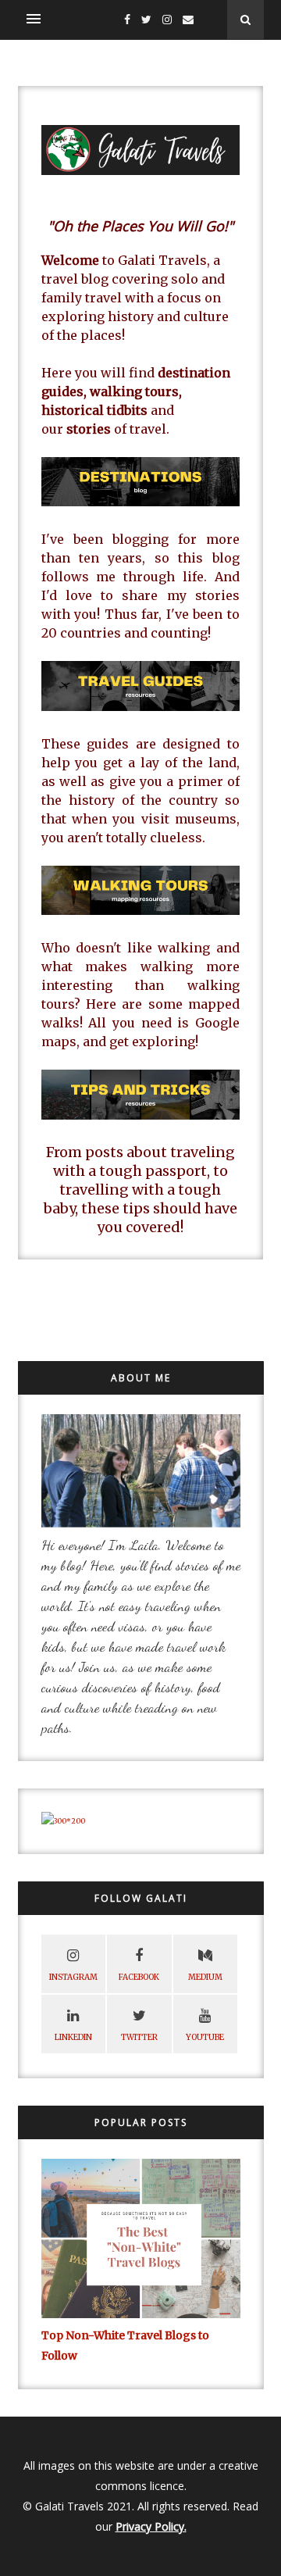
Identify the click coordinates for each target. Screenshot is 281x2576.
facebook (139, 1977)
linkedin (73, 2037)
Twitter (139, 2037)
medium (205, 1977)
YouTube (205, 2037)
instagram (73, 1977)
